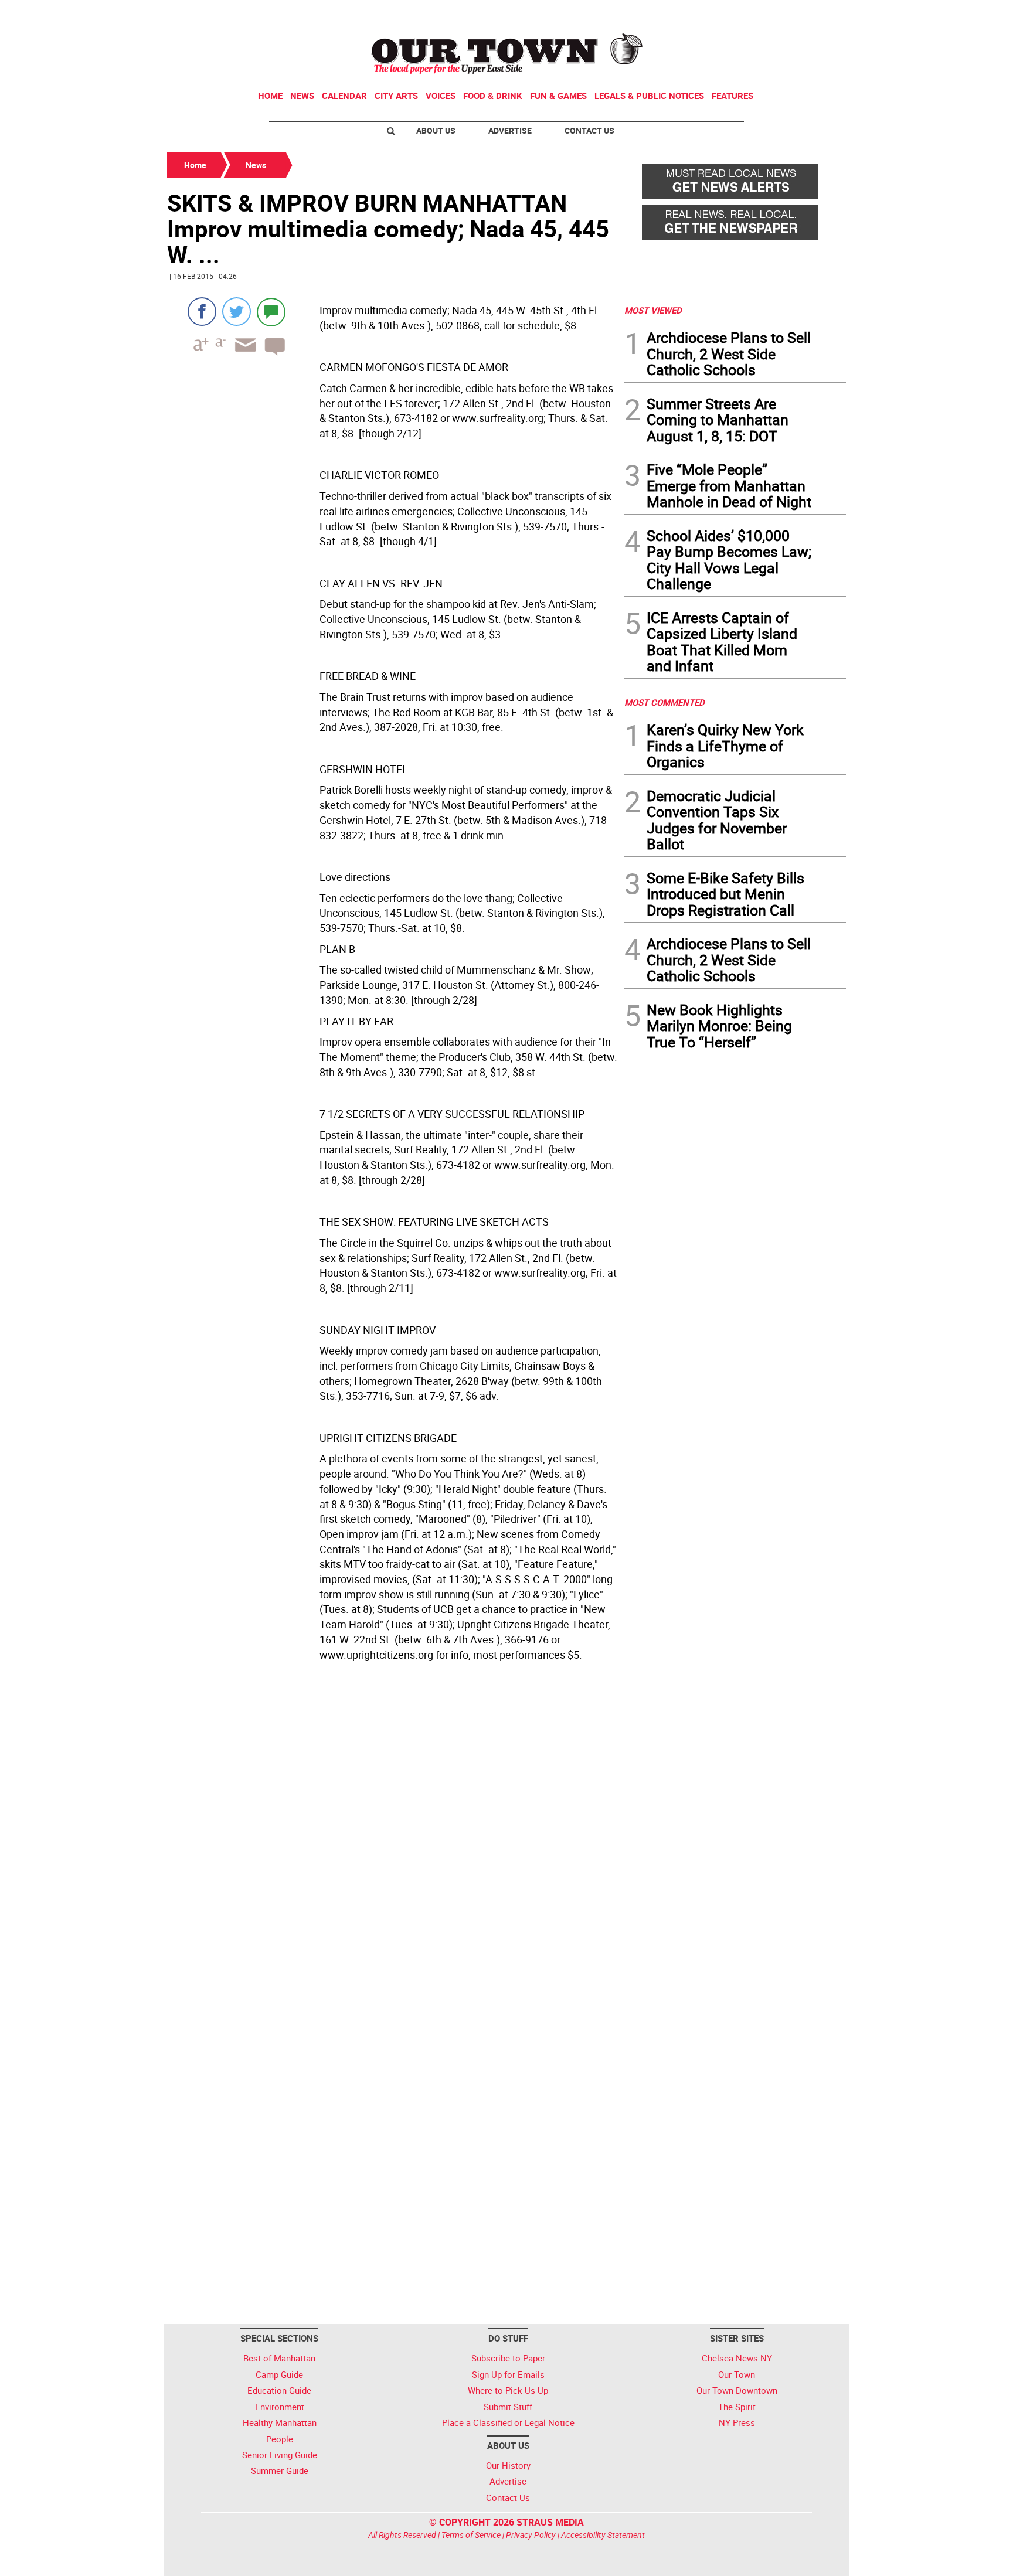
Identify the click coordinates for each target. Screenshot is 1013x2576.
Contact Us (589, 130)
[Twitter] (237, 312)
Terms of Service (471, 2535)
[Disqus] (392, 1847)
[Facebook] (202, 312)
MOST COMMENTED (664, 702)
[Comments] (271, 312)
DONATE (817, 13)
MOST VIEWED (653, 310)
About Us (436, 130)
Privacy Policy (531, 2535)
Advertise (510, 130)
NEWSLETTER (752, 13)
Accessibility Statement (603, 2535)
